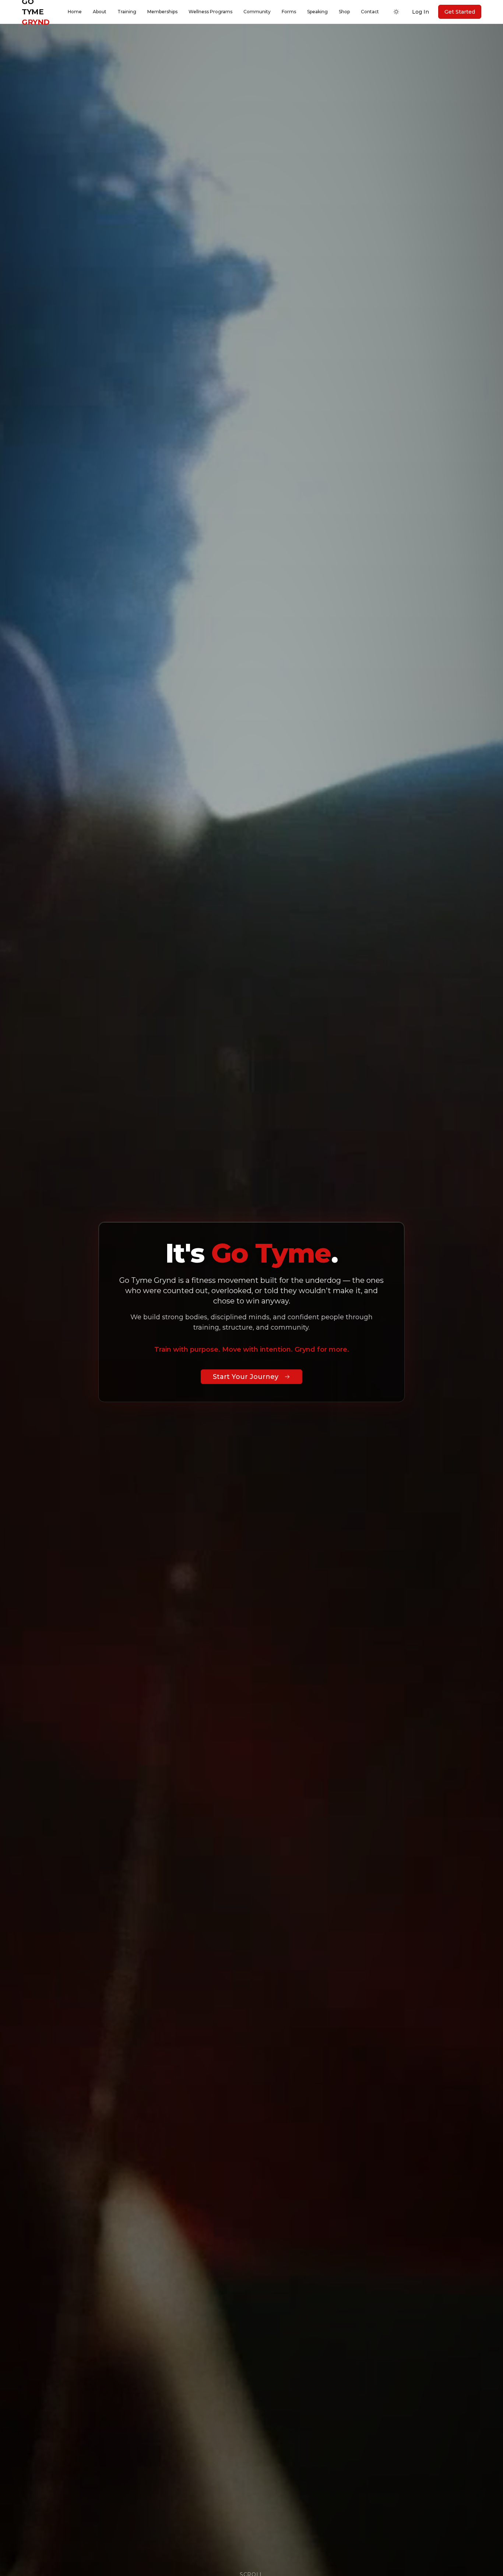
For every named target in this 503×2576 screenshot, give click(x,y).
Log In (421, 12)
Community (257, 12)
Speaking (317, 12)
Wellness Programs (210, 12)
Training (127, 12)
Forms (289, 12)
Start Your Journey (246, 1377)
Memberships (162, 12)
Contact (370, 12)
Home (75, 12)
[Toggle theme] (396, 12)
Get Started (460, 12)
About (100, 12)
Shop (344, 12)
